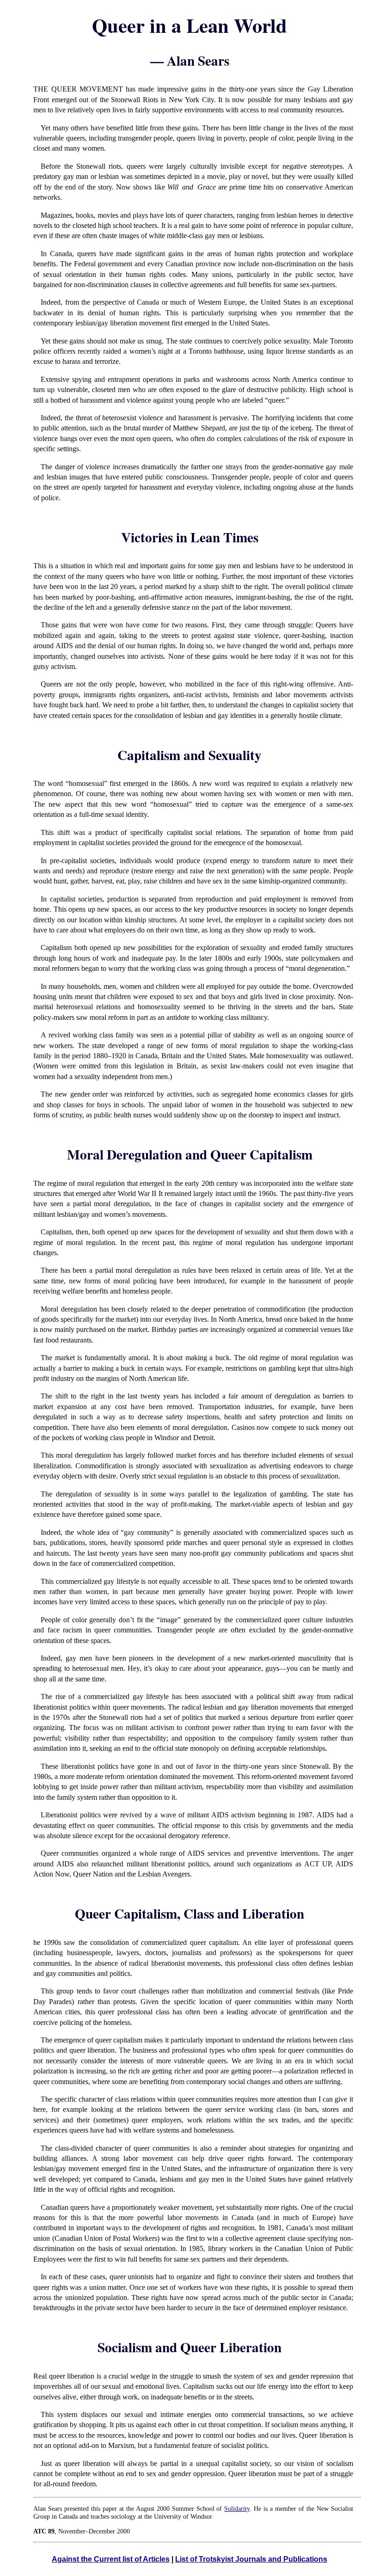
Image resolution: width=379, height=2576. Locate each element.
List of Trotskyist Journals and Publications (251, 2559)
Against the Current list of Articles (111, 2559)
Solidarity (237, 2509)
